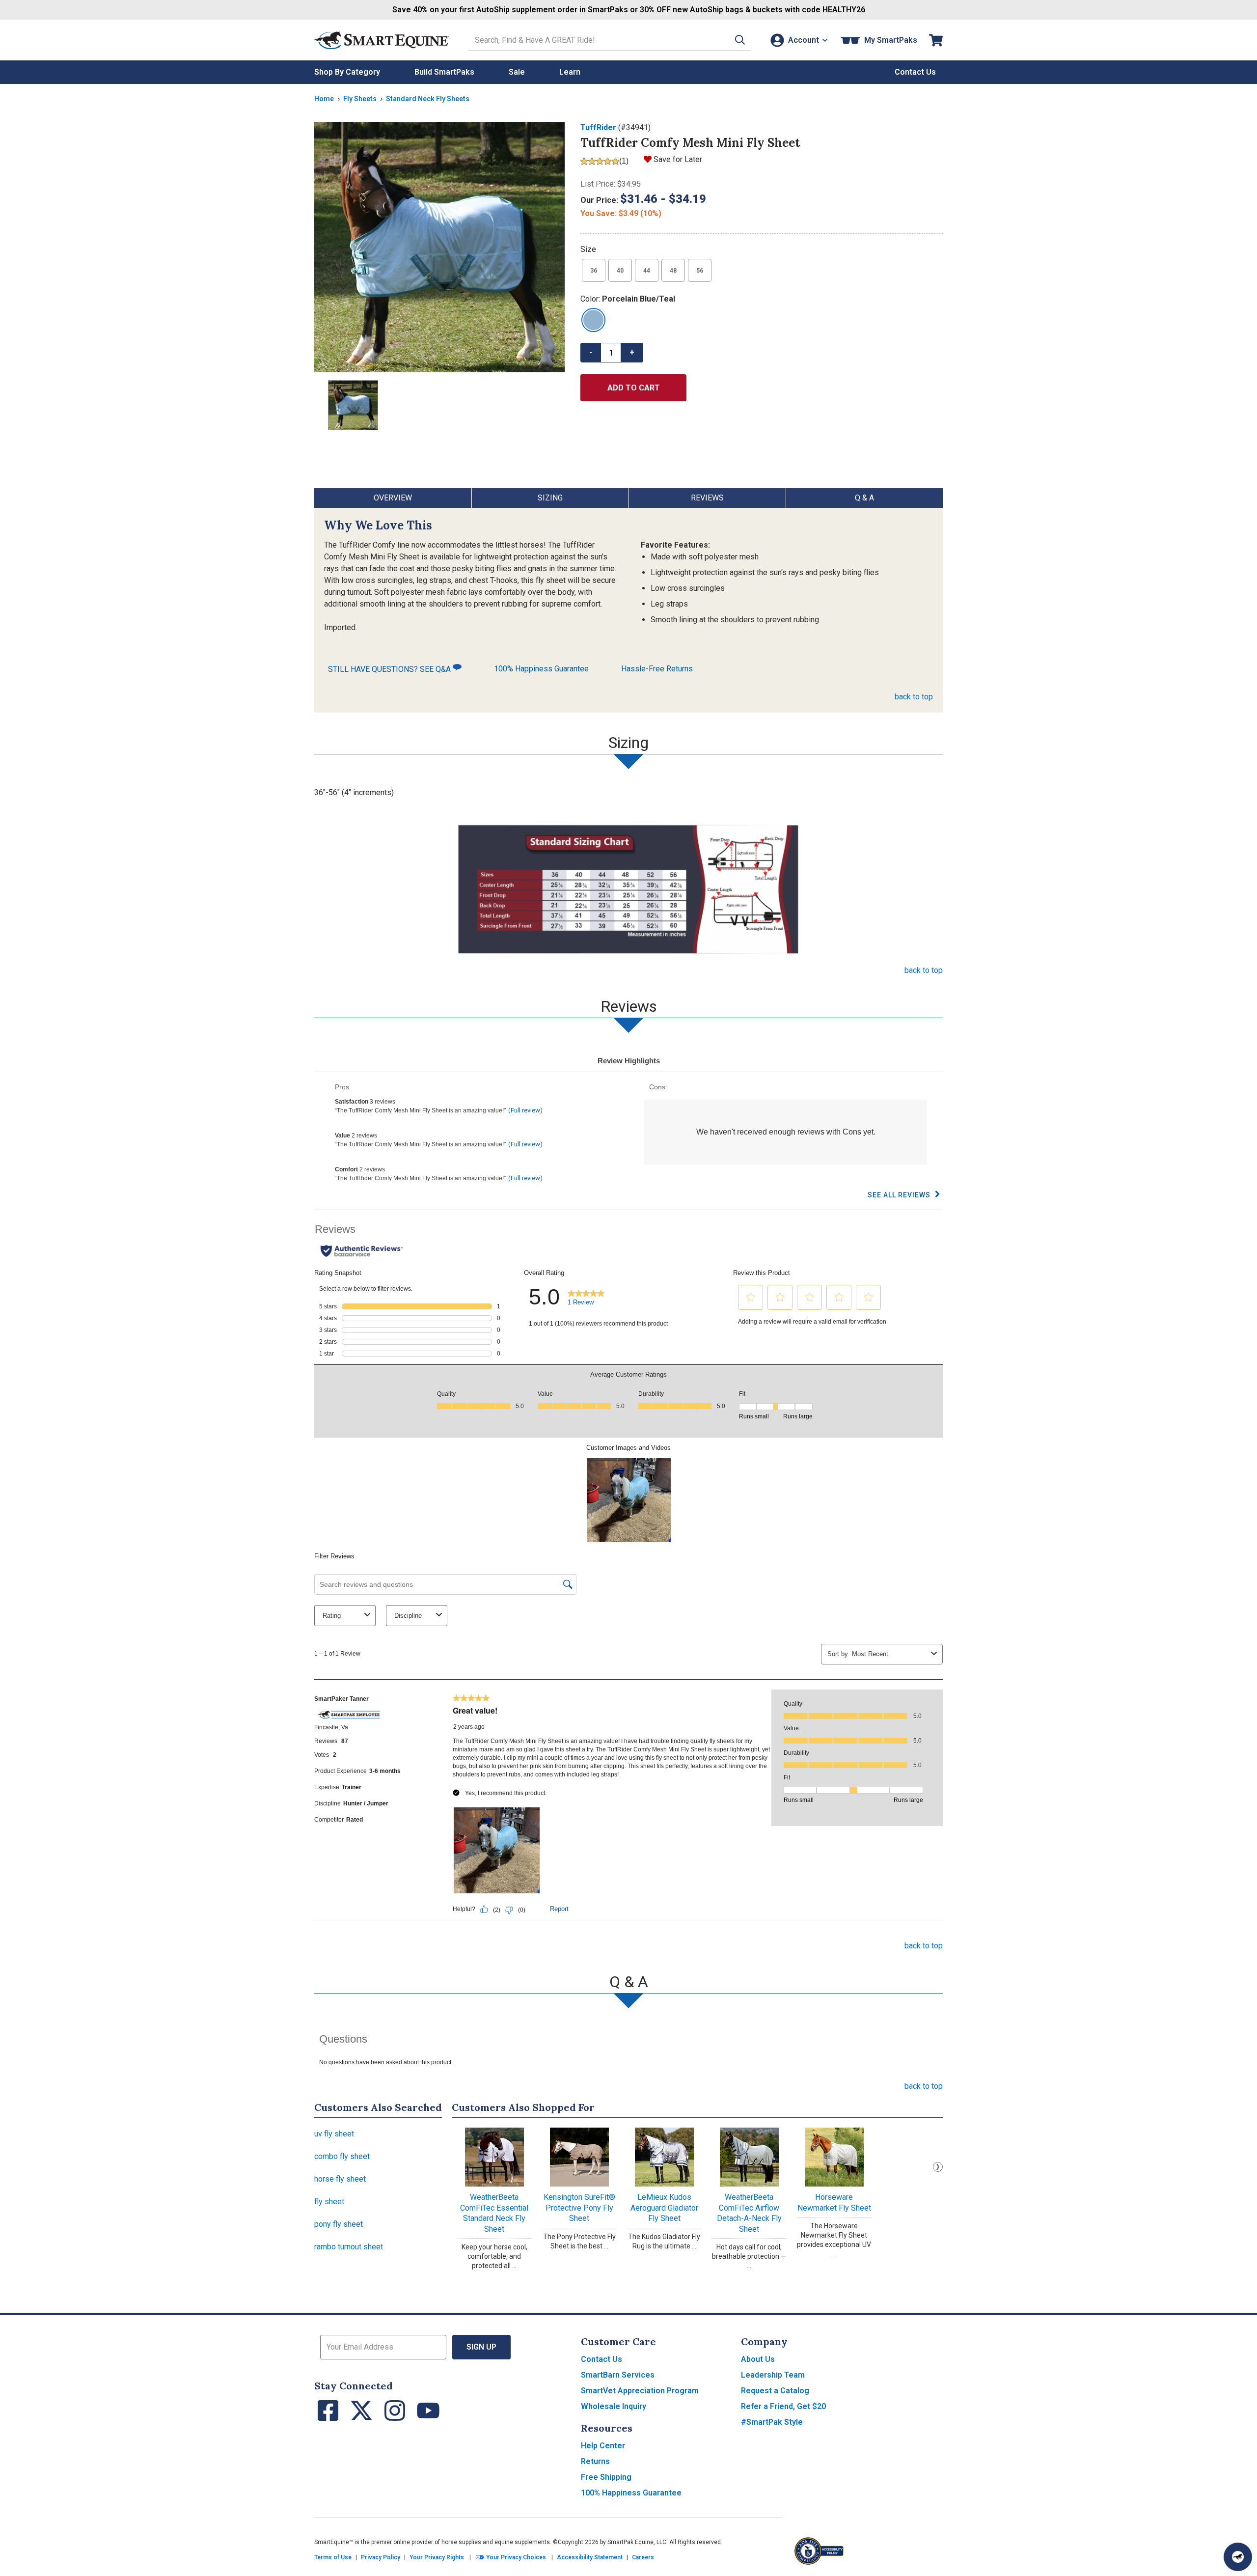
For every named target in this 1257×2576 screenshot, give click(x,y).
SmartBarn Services (618, 2375)
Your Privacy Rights (437, 2557)
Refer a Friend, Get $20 (783, 2406)
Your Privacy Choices (515, 2557)
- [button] (591, 352)
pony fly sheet (339, 2224)
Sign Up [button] (481, 2347)
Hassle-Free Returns (657, 669)
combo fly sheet (342, 2156)
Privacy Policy (381, 2557)
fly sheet (329, 2202)
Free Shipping (606, 2477)
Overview (393, 498)
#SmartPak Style (772, 2422)
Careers (643, 2557)
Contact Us (601, 2359)
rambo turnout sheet (349, 2247)
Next (938, 2167)
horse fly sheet (340, 2179)
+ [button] (632, 352)
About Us (758, 2359)
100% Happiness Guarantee (541, 669)
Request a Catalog (775, 2391)
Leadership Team (773, 2375)
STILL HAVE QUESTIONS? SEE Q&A (390, 669)
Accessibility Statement (590, 2557)
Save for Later (678, 159)
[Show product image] (439, 247)
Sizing (550, 498)
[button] (740, 40)
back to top (914, 697)
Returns (595, 2461)
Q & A (864, 498)
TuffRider (598, 127)
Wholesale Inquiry (614, 2406)
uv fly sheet (334, 2134)
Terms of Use (333, 2557)
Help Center (603, 2446)
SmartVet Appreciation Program (640, 2391)
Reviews (707, 498)
